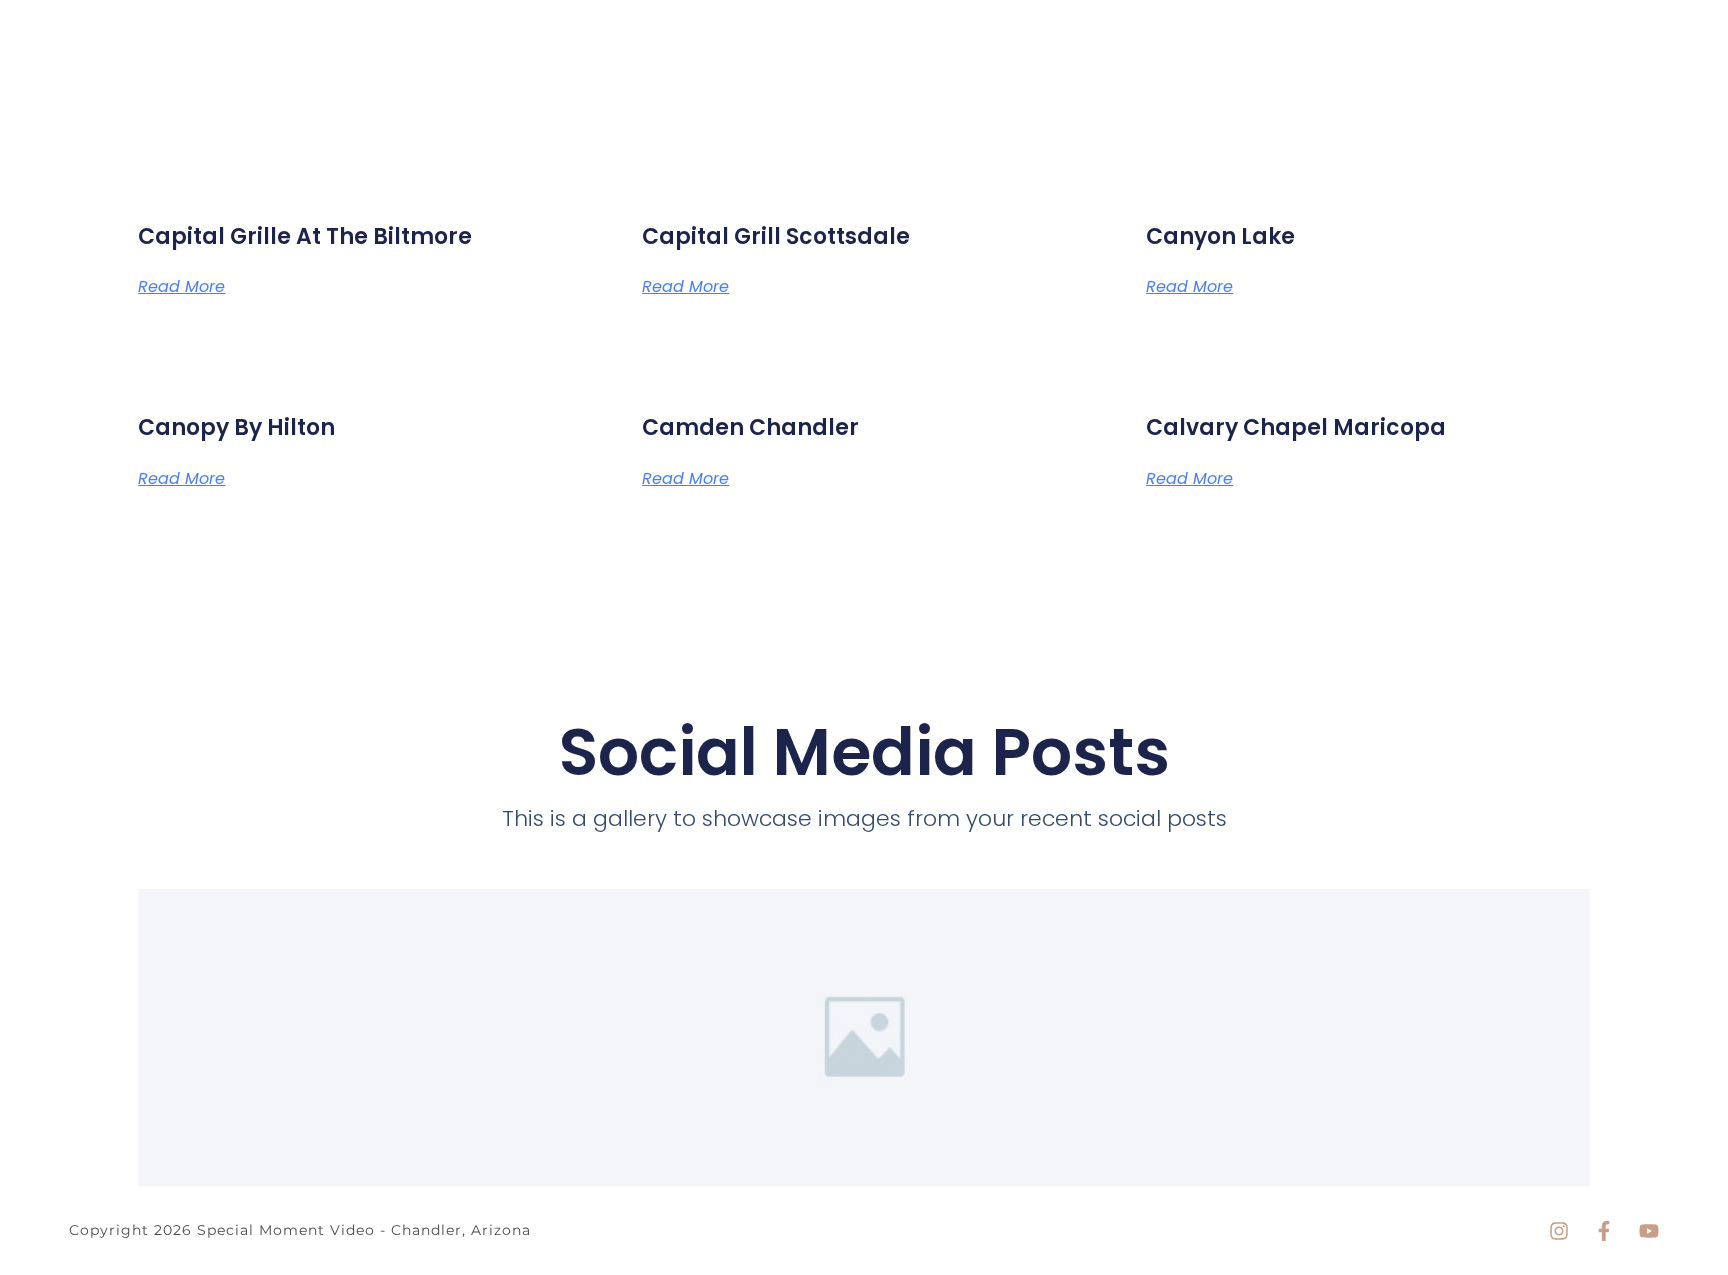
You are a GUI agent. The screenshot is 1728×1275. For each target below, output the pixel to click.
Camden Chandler (750, 427)
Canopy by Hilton (236, 427)
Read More (181, 287)
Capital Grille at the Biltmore (305, 236)
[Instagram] (1559, 1231)
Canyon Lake (1220, 236)
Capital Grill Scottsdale (776, 236)
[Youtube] (1649, 1231)
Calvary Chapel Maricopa (1296, 427)
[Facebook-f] (1604, 1231)
